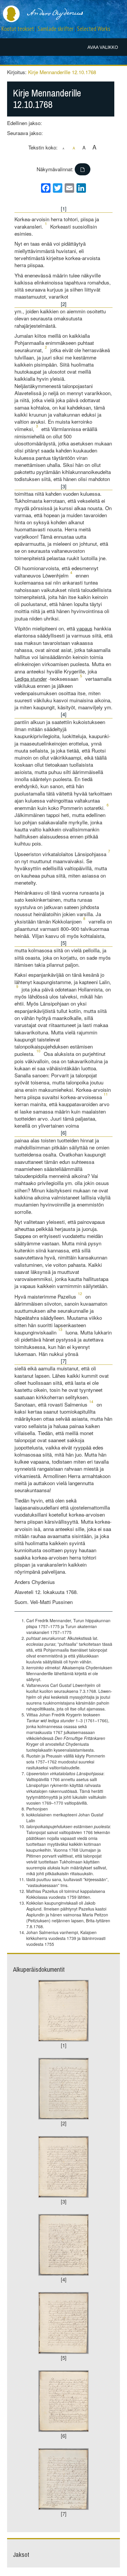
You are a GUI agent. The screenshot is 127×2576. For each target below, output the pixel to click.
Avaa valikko (103, 47)
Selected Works (94, 29)
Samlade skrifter (56, 29)
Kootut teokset (18, 29)
